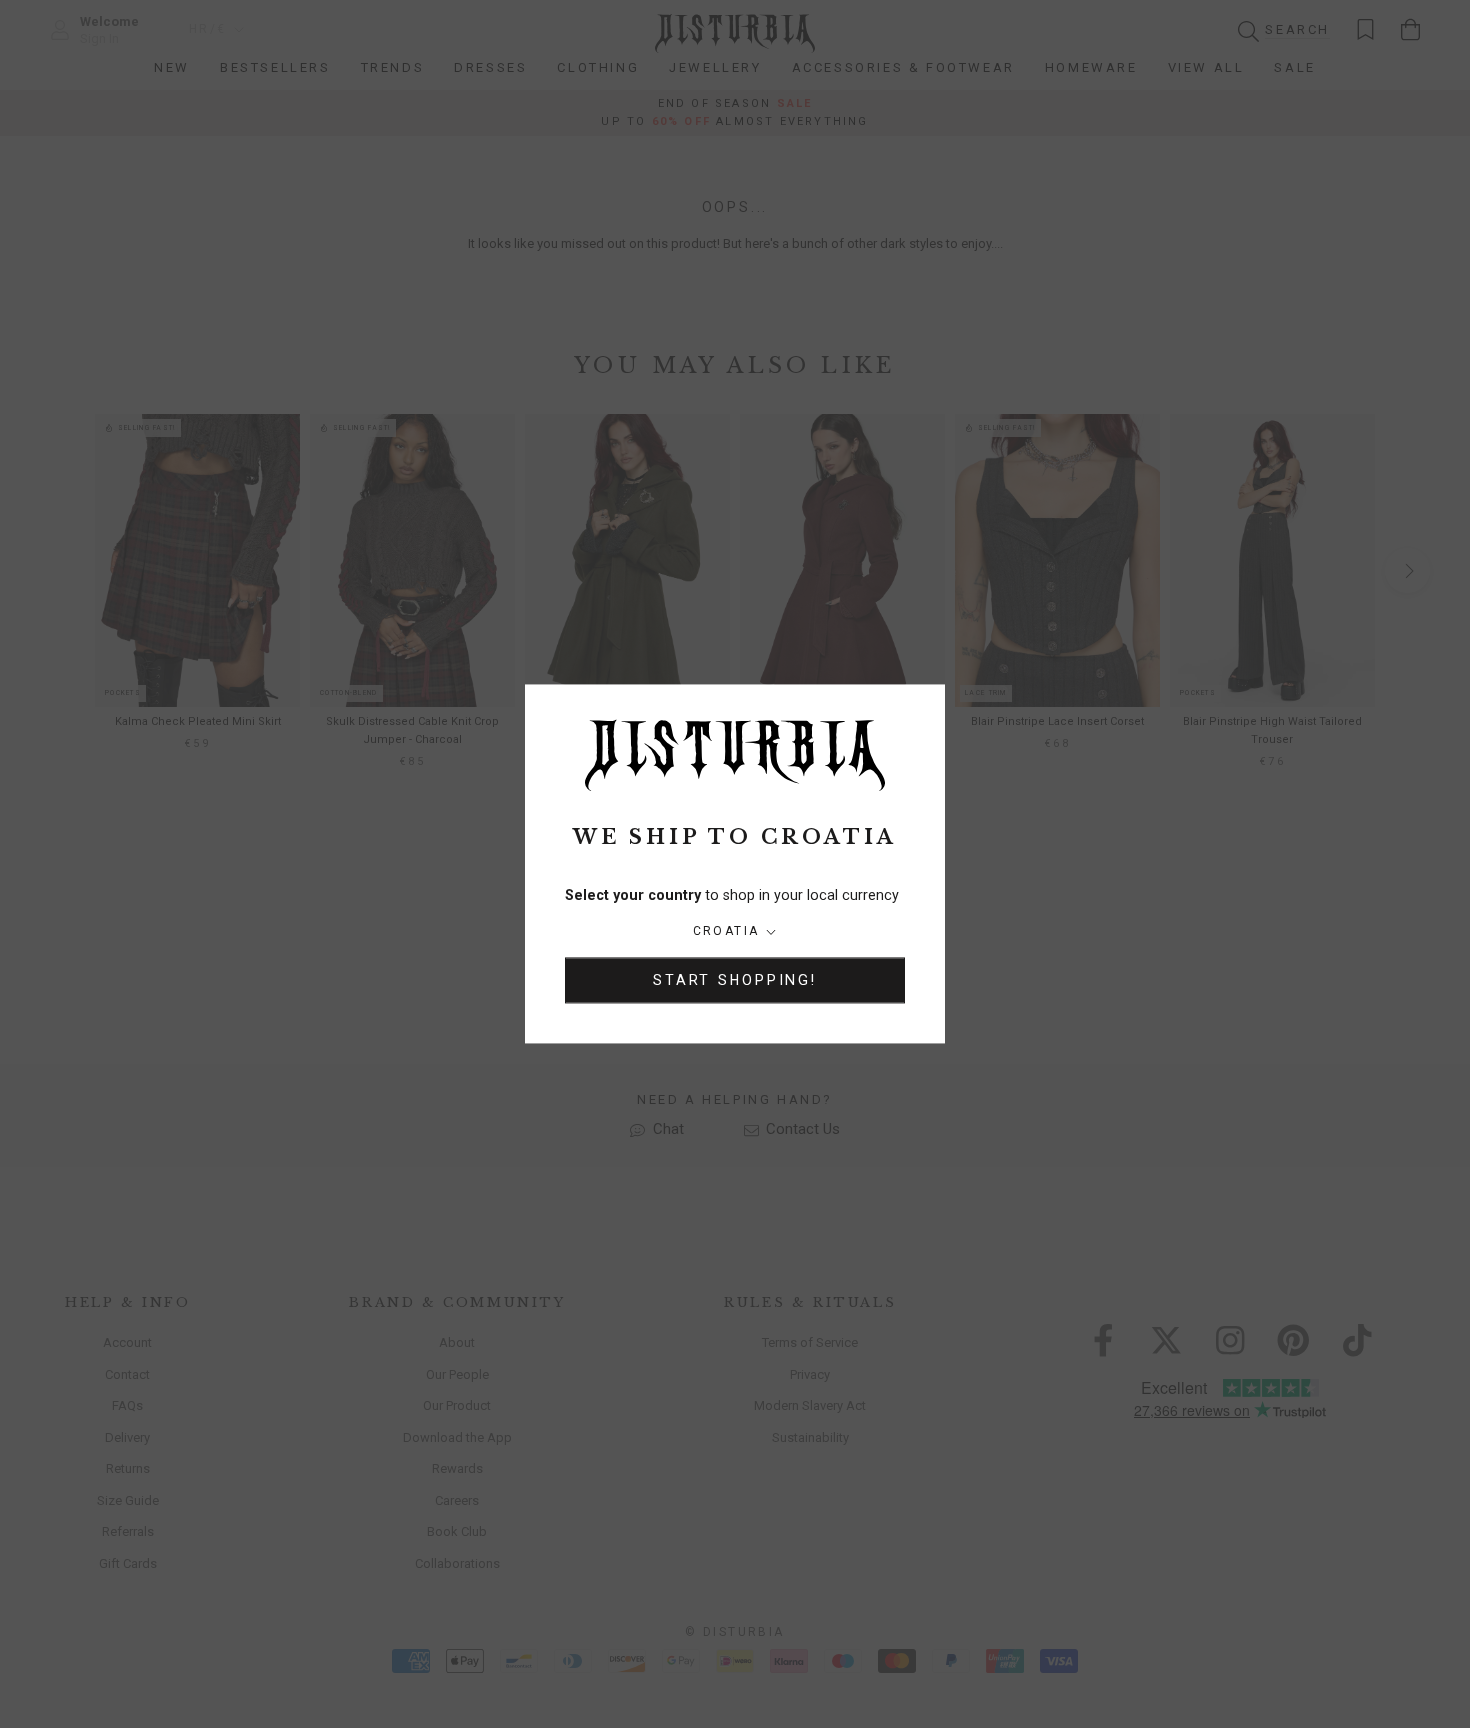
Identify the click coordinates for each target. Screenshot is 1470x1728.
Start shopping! (735, 981)
